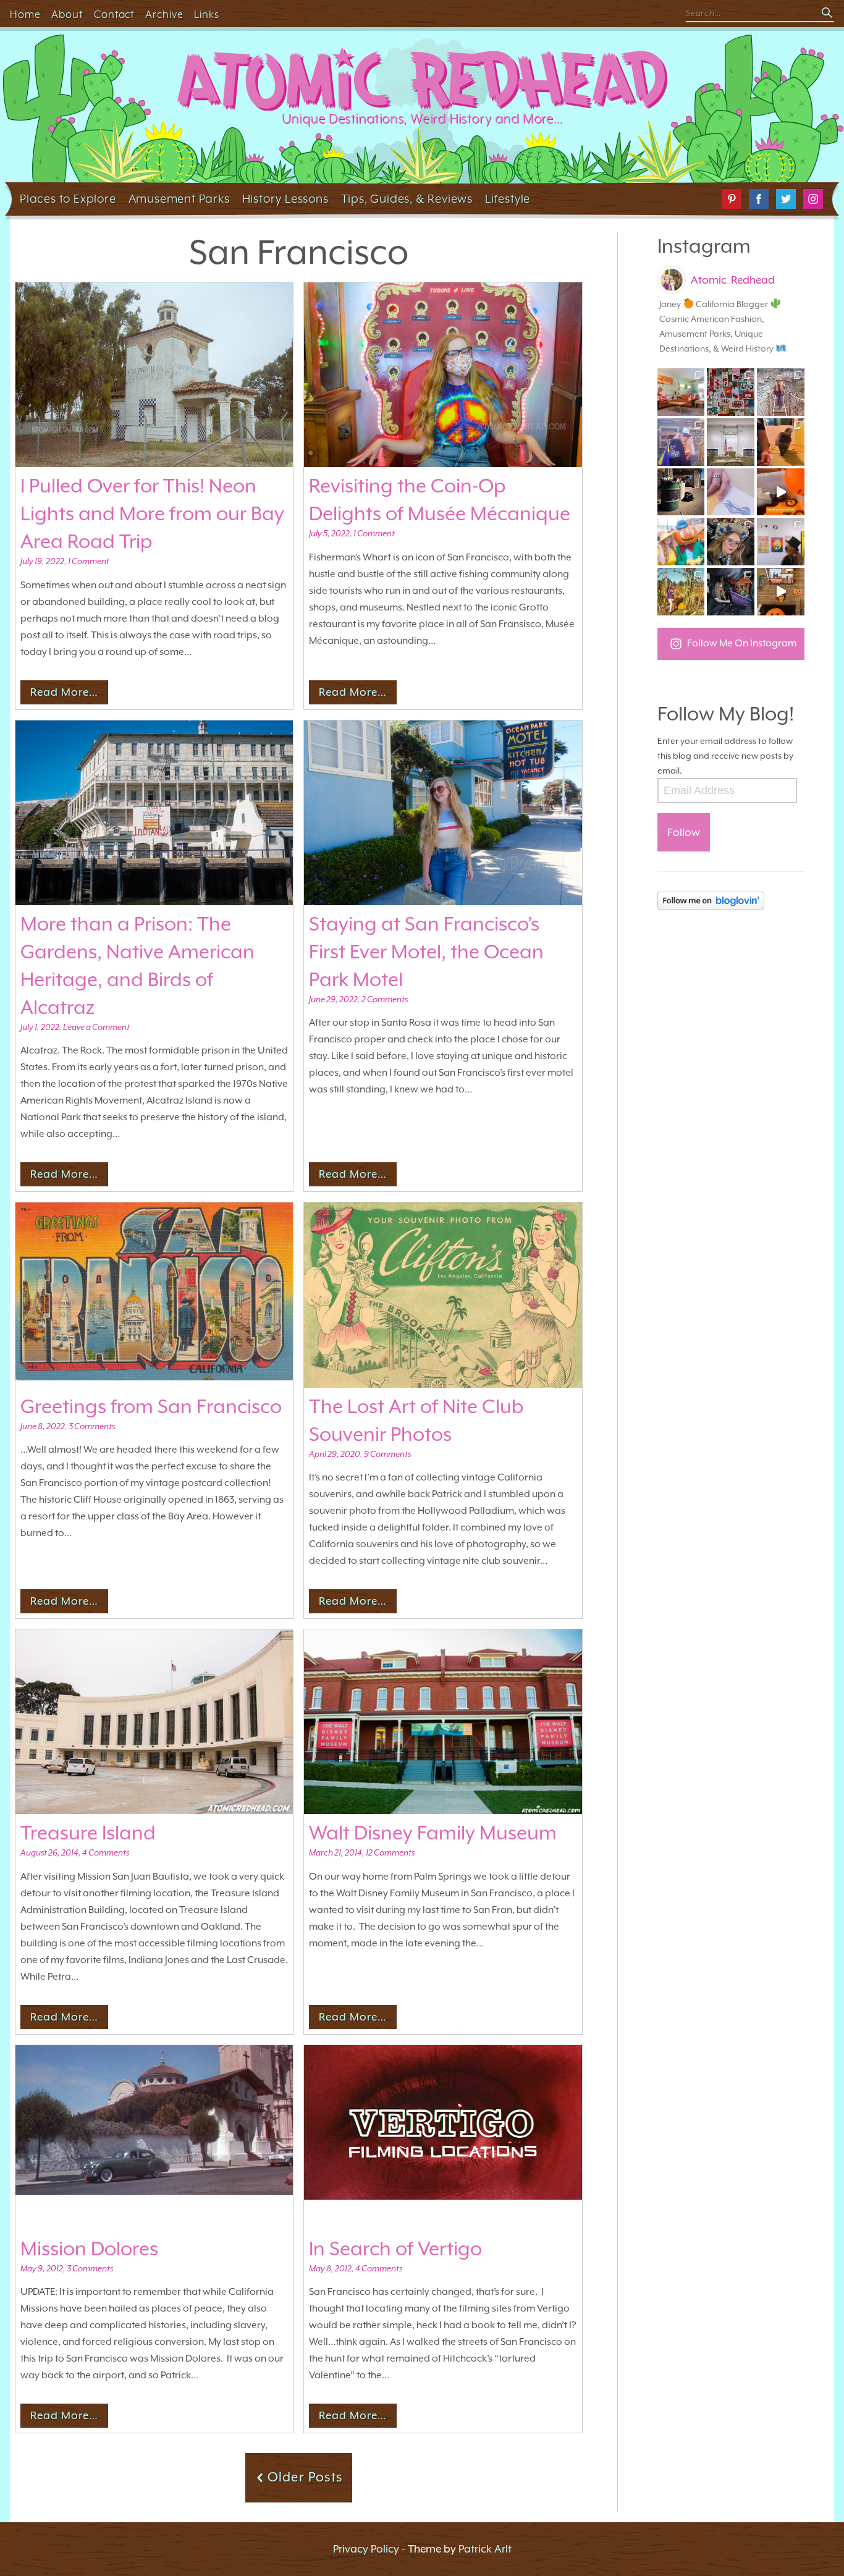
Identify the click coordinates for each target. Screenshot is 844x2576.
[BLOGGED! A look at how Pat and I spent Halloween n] (681, 442)
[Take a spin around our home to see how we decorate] (781, 592)
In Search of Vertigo (395, 2249)
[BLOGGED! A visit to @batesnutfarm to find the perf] (681, 592)
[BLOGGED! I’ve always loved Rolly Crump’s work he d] (781, 542)
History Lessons (285, 198)
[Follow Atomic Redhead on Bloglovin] (731, 901)
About (67, 15)
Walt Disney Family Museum (433, 1833)
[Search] (828, 14)
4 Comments (106, 1852)
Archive (164, 15)
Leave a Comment (96, 1027)
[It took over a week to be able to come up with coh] (731, 442)
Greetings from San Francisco (151, 1406)
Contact (114, 15)
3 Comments (92, 1426)
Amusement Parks (179, 198)
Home (25, 15)
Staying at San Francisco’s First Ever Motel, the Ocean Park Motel (426, 952)
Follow (684, 832)
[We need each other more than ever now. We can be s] (681, 492)
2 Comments (385, 999)
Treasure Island (88, 1833)
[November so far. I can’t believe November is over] (781, 442)
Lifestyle (508, 198)
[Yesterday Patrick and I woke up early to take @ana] (731, 542)
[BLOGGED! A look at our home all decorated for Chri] (681, 392)
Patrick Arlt (485, 2549)
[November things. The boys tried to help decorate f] (731, 392)
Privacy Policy (366, 2549)
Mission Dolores (89, 2249)
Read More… (64, 692)
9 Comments (387, 1454)
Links (207, 15)
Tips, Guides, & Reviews (407, 198)
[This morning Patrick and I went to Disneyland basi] (781, 392)
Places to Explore (68, 198)
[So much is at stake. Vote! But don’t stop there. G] (731, 492)
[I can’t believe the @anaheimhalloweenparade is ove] (681, 542)
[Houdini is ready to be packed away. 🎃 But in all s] (781, 492)
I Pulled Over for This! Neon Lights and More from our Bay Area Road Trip (152, 513)
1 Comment (89, 561)
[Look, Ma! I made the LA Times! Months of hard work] (731, 592)
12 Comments (390, 1852)
